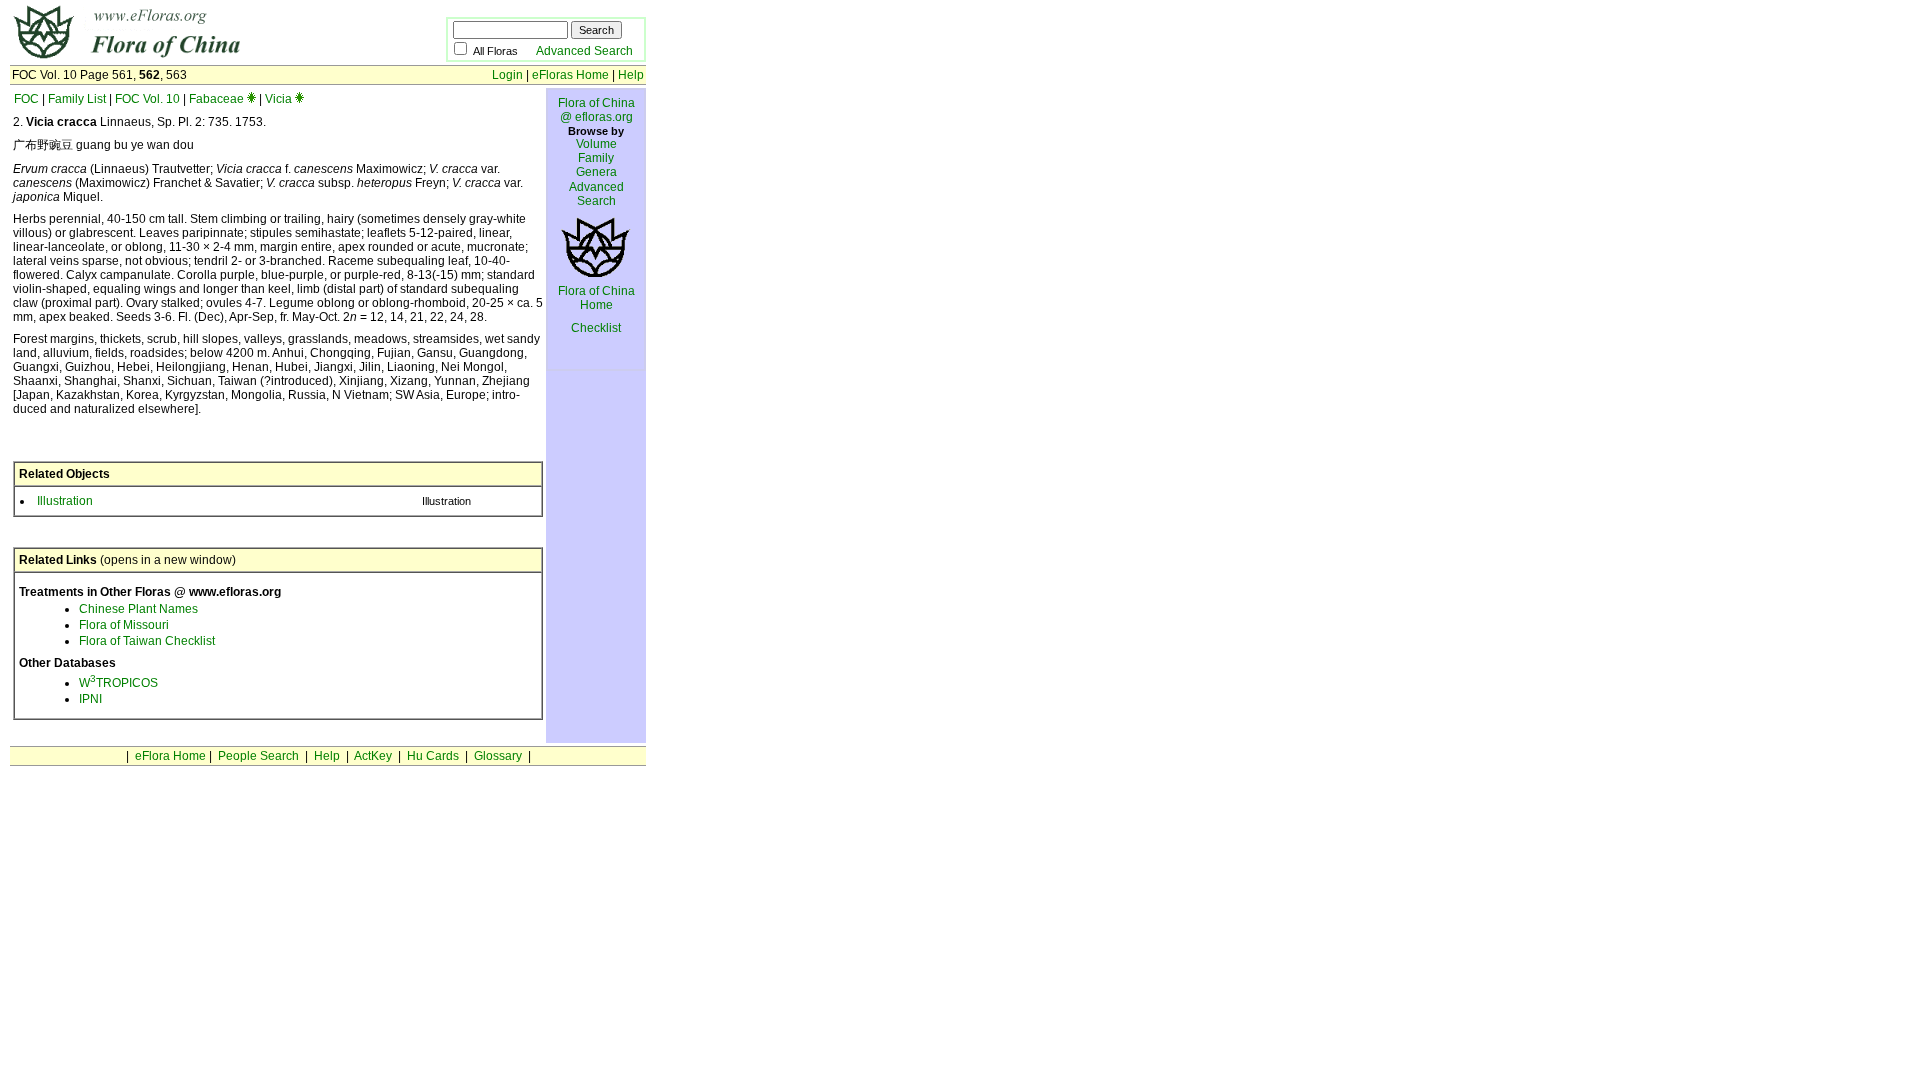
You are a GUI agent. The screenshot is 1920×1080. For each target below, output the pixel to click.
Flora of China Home (596, 298)
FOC (26, 99)
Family (596, 158)
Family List (77, 99)
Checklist (596, 328)
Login (507, 75)
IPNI (90, 699)
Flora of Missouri (124, 625)
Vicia (278, 99)
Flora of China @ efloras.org (596, 110)
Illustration (65, 501)
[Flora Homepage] (197, 58)
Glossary (498, 756)
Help (631, 75)
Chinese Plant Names (138, 609)
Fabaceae (216, 99)
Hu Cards (433, 756)
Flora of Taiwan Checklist (147, 641)
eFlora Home (170, 756)
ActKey (373, 756)
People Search (258, 756)
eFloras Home (570, 75)
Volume (596, 144)
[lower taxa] (251, 99)
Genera (596, 172)
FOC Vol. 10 (147, 99)
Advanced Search (584, 51)
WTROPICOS (118, 683)
